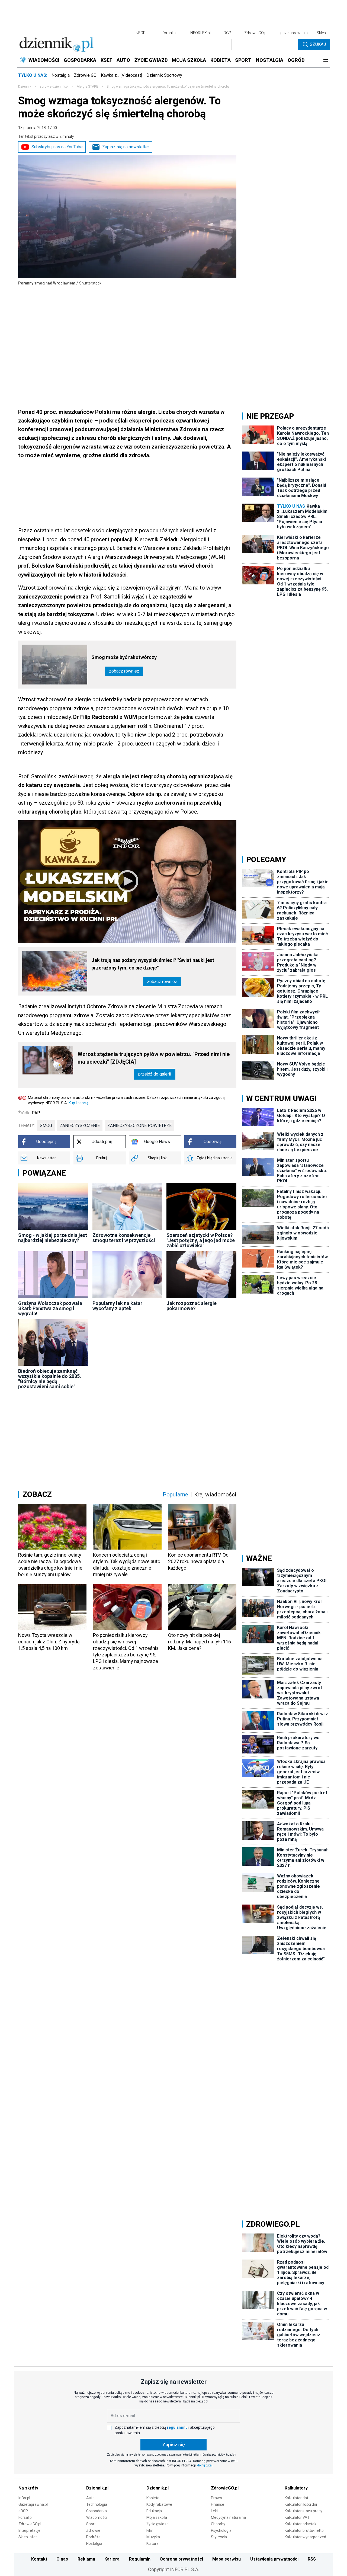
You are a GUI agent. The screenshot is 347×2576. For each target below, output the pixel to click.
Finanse (218, 2504)
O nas (62, 2559)
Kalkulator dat (296, 2498)
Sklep (321, 33)
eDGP (23, 2511)
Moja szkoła (157, 2517)
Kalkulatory (296, 2488)
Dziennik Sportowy (164, 75)
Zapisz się (173, 2445)
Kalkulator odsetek (301, 2524)
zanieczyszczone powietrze (139, 1126)
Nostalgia (61, 75)
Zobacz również (124, 671)
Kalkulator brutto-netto (304, 2530)
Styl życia (219, 2537)
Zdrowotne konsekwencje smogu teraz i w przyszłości (124, 1238)
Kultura (152, 2543)
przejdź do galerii (155, 1074)
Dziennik (25, 87)
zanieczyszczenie (80, 1126)
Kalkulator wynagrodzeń (305, 2537)
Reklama (86, 2559)
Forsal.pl (25, 2517)
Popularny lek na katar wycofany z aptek (117, 1306)
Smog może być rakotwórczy (124, 657)
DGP (227, 33)
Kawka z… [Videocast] (121, 75)
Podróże (93, 2537)
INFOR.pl (142, 33)
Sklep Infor (28, 2537)
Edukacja (154, 2511)
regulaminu (177, 2427)
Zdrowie (93, 2530)
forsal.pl (169, 33)
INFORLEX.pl (200, 33)
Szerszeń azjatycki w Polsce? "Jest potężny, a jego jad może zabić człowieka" (201, 1240)
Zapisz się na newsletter (126, 147)
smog (46, 1126)
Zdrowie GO (85, 75)
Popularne (175, 1495)
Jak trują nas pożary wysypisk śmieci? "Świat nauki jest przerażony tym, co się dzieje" (153, 964)
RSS (312, 2559)
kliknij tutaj (205, 2465)
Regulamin (140, 2559)
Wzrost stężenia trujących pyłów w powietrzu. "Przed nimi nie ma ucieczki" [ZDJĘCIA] (154, 1058)
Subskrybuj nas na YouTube (57, 147)
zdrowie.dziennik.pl (54, 87)
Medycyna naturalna (228, 2517)
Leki (214, 2511)
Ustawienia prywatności (274, 2559)
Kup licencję (78, 1103)
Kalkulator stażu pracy (303, 2511)
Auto (90, 2498)
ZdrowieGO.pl (256, 33)
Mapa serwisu (226, 2559)
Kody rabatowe (159, 2504)
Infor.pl (24, 2498)
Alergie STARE (87, 87)
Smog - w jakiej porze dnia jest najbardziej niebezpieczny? (53, 1238)
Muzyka (153, 2537)
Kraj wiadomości (215, 1495)
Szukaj (318, 44)
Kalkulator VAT (297, 2517)
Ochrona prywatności (181, 2559)
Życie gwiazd (158, 2524)
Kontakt (39, 2559)
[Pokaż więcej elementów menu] (325, 60)
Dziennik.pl (97, 2488)
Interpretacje (29, 2530)
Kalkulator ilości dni (301, 2504)
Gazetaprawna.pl (33, 2504)
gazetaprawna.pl (294, 33)
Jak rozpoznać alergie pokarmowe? (192, 1306)
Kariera (112, 2559)
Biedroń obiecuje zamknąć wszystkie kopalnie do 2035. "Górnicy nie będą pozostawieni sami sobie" (50, 1379)
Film (150, 2530)
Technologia (97, 2504)
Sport (91, 2524)
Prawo (216, 2498)
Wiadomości (97, 2517)
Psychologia (221, 2530)
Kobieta (153, 2498)
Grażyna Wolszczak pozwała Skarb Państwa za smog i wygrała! (50, 1308)
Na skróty (28, 2488)
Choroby (218, 2524)
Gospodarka (97, 2511)
